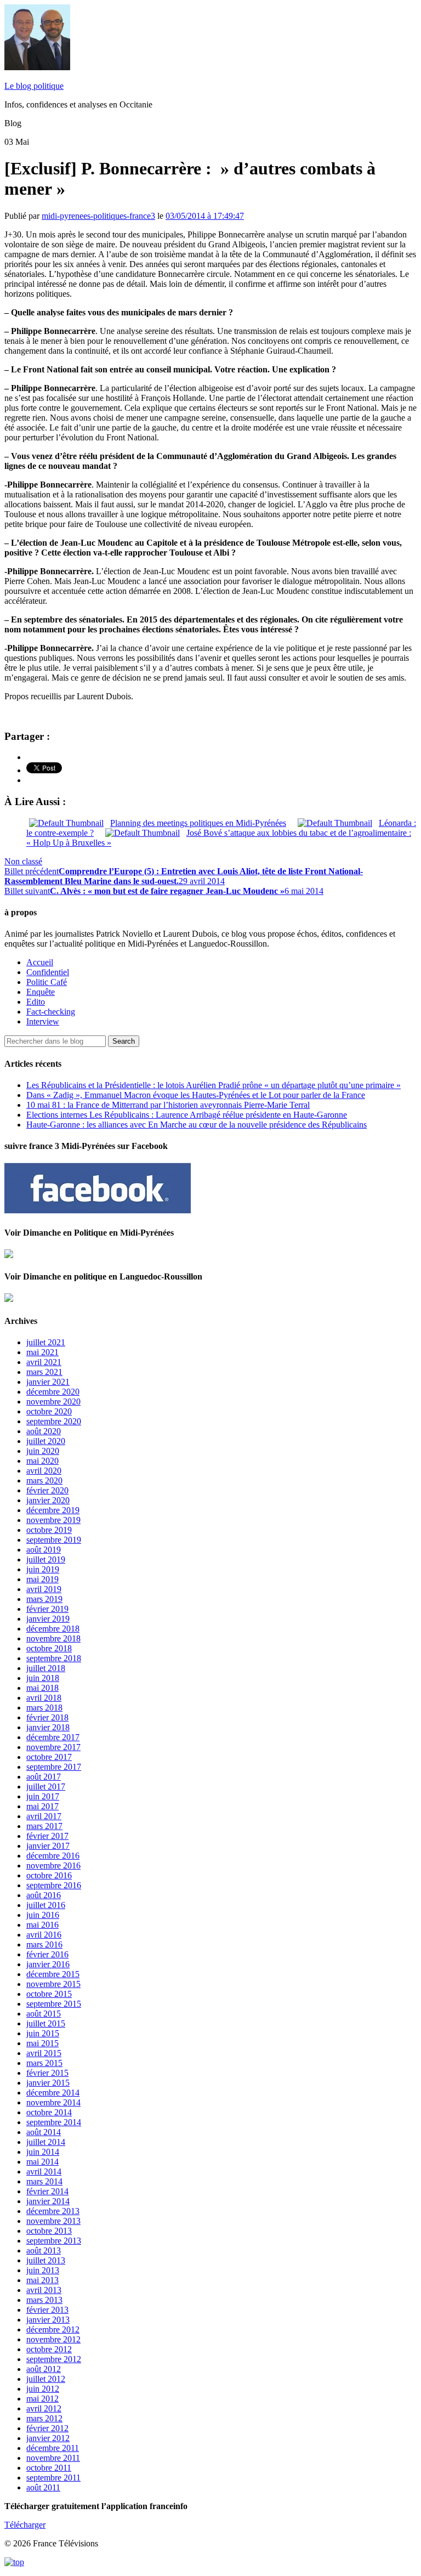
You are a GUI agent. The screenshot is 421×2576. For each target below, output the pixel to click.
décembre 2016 (53, 1856)
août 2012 (44, 2369)
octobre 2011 (49, 2468)
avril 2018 (44, 1698)
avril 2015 (44, 2053)
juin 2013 (43, 2270)
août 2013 (44, 2251)
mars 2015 (44, 2063)
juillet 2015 (46, 2023)
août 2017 (44, 1777)
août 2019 (44, 1550)
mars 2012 (44, 2418)
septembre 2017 (54, 1767)
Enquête (41, 992)
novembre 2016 (53, 1866)
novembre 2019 (53, 1520)
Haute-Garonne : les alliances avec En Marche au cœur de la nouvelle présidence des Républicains (197, 1125)
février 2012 (47, 2428)
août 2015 (44, 2014)
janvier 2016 (48, 1964)
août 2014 (44, 2132)
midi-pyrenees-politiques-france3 (98, 216)
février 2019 (47, 1609)
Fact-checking (51, 1012)
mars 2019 (44, 1599)
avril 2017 (44, 1816)
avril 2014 (44, 2172)
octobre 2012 (49, 2349)
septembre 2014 (54, 2122)
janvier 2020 (48, 1500)
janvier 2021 (48, 1382)
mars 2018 (44, 1708)
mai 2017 (42, 1806)
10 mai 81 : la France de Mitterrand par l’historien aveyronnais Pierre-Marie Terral (168, 1105)
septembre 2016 (54, 1885)
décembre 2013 (53, 2211)
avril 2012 (44, 2408)
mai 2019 (42, 1579)
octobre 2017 (49, 1757)
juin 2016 (43, 1915)
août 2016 (44, 1895)
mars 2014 (44, 2181)
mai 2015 (42, 2043)
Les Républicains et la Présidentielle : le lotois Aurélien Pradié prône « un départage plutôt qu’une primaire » (214, 1085)
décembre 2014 (53, 2093)
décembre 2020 (53, 1392)
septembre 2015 (54, 2004)
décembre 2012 (53, 2329)
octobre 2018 (49, 1648)
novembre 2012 (53, 2339)
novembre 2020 (53, 1402)
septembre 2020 (54, 1421)
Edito (36, 1002)
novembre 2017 (53, 1747)
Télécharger (25, 2525)
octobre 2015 (49, 1994)
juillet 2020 (46, 1441)
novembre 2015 (53, 1984)
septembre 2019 (54, 1540)
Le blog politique (34, 86)
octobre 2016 (49, 1875)
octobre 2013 (49, 2231)
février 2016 (47, 1954)
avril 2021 (44, 1362)
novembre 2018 (53, 1638)
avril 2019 (44, 1589)
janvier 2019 (48, 1619)
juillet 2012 (46, 2379)
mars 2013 (44, 2300)
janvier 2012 (48, 2438)
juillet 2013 (46, 2260)
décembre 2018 (53, 1629)
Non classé (23, 861)
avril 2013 (44, 2290)
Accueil (40, 962)
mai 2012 (42, 2399)
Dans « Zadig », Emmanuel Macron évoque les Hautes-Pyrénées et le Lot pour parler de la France (196, 1095)
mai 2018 (42, 1688)
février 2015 (47, 2073)
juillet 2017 (46, 1787)
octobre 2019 (49, 1530)
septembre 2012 (54, 2359)
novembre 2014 (53, 2102)
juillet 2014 (46, 2142)
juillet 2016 (46, 1905)
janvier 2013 (48, 2320)
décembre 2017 (53, 1737)
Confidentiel (48, 972)
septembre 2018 (54, 1658)
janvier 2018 (48, 1727)
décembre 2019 (53, 1510)
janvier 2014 (48, 2201)
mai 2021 (42, 1352)
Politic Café (47, 982)
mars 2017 (44, 1826)
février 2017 (47, 1836)
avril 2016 (44, 1935)
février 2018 (47, 1717)
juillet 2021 (46, 1342)
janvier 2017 (48, 1846)
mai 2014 (42, 2162)
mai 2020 (42, 1461)
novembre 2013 (53, 2221)
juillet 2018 (46, 1668)
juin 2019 (43, 1569)
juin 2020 (43, 1451)
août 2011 (43, 2487)
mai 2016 (42, 1925)
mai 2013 (42, 2280)
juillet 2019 (46, 1559)
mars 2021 (44, 1372)
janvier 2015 (48, 2083)
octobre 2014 (49, 2112)
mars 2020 (44, 1481)
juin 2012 (43, 2389)
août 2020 (44, 1431)
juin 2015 (43, 2033)
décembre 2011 (53, 2448)
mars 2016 (44, 1944)
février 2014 (47, 2191)
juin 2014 (43, 2152)
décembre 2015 (53, 1974)
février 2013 (47, 2310)
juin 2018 (43, 1678)
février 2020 (47, 1490)
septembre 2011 (53, 2478)
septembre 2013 (54, 2241)
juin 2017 (43, 1796)
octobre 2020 (49, 1411)
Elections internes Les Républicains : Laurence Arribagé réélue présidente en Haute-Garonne (187, 1115)
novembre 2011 (53, 2458)
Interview (43, 1021)
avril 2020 (44, 1471)
